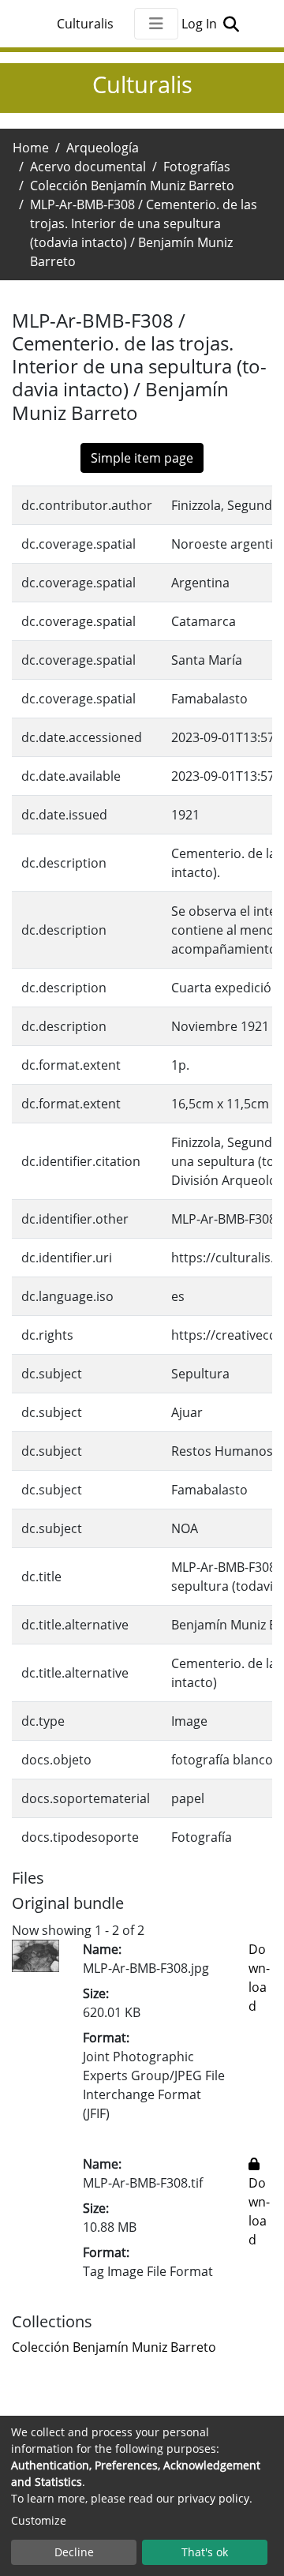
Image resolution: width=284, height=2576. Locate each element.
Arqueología (103, 148)
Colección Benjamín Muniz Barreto (132, 186)
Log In (201, 24)
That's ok (205, 2552)
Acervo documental (88, 167)
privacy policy (213, 2498)
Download (259, 2211)
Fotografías (197, 167)
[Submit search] (231, 24)
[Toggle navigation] (156, 24)
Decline (74, 2552)
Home (31, 148)
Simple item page (142, 458)
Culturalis (85, 24)
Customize (39, 2520)
